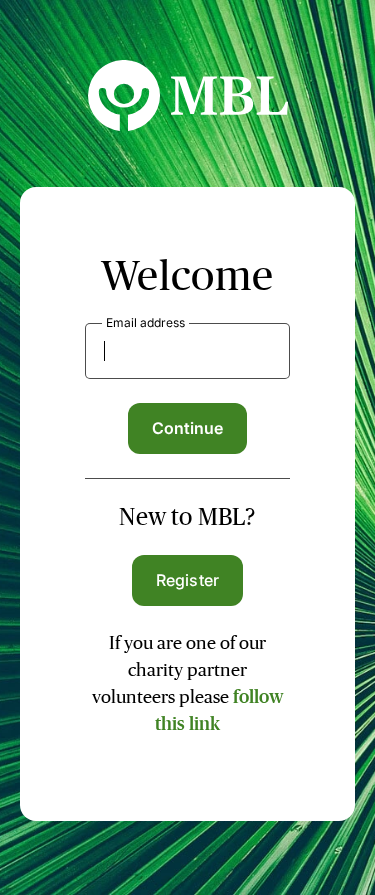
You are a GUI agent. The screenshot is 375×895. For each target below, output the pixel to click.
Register (187, 580)
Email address (145, 322)
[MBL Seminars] (188, 125)
